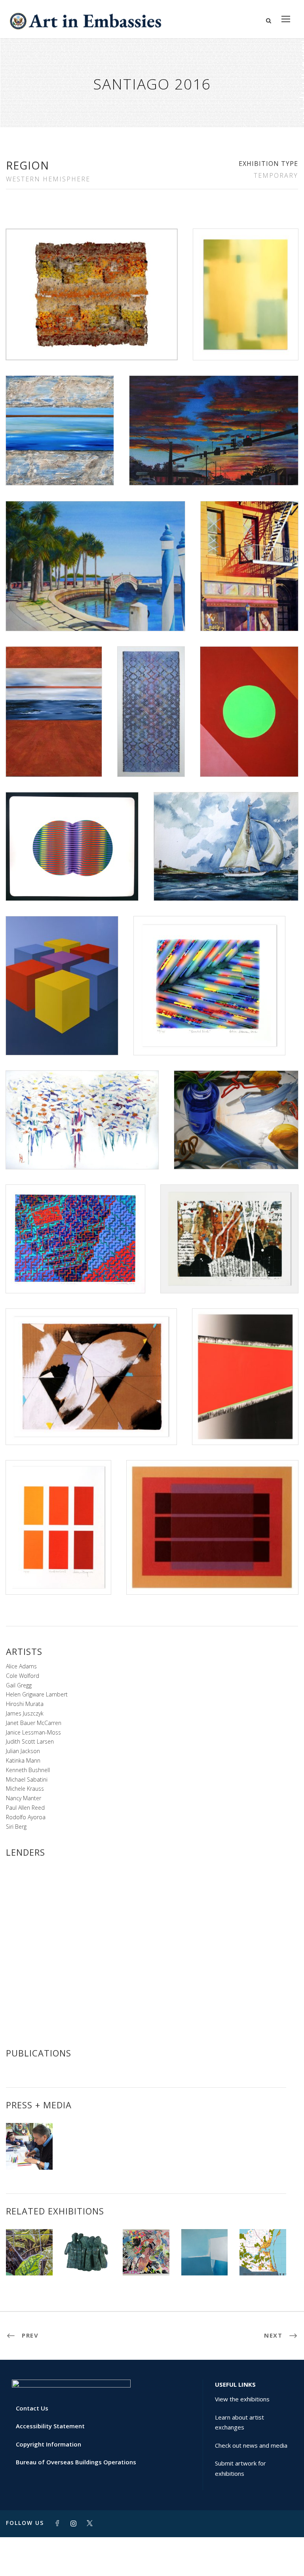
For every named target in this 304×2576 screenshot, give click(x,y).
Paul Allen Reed (25, 1808)
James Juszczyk (25, 1713)
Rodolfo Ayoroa (26, 1817)
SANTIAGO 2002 (263, 2255)
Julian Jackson (23, 1751)
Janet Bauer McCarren (34, 1723)
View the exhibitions (242, 2399)
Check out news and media (251, 2445)
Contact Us (32, 2408)
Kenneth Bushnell (28, 1770)
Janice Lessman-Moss (33, 1732)
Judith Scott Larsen (30, 1741)
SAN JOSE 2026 (205, 2258)
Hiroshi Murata (25, 1704)
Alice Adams (21, 1666)
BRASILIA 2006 (146, 2258)
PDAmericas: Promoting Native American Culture (29, 2139)
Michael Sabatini (27, 1779)
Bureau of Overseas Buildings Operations (76, 2462)
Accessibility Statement (50, 2426)
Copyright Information (48, 2444)
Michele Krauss (25, 1789)
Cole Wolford (23, 1676)
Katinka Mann (23, 1760)
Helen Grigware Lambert (37, 1694)
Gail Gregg (19, 1685)
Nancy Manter (24, 1798)
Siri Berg (16, 1827)
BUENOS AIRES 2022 (88, 2254)
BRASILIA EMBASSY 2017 (29, 2255)
